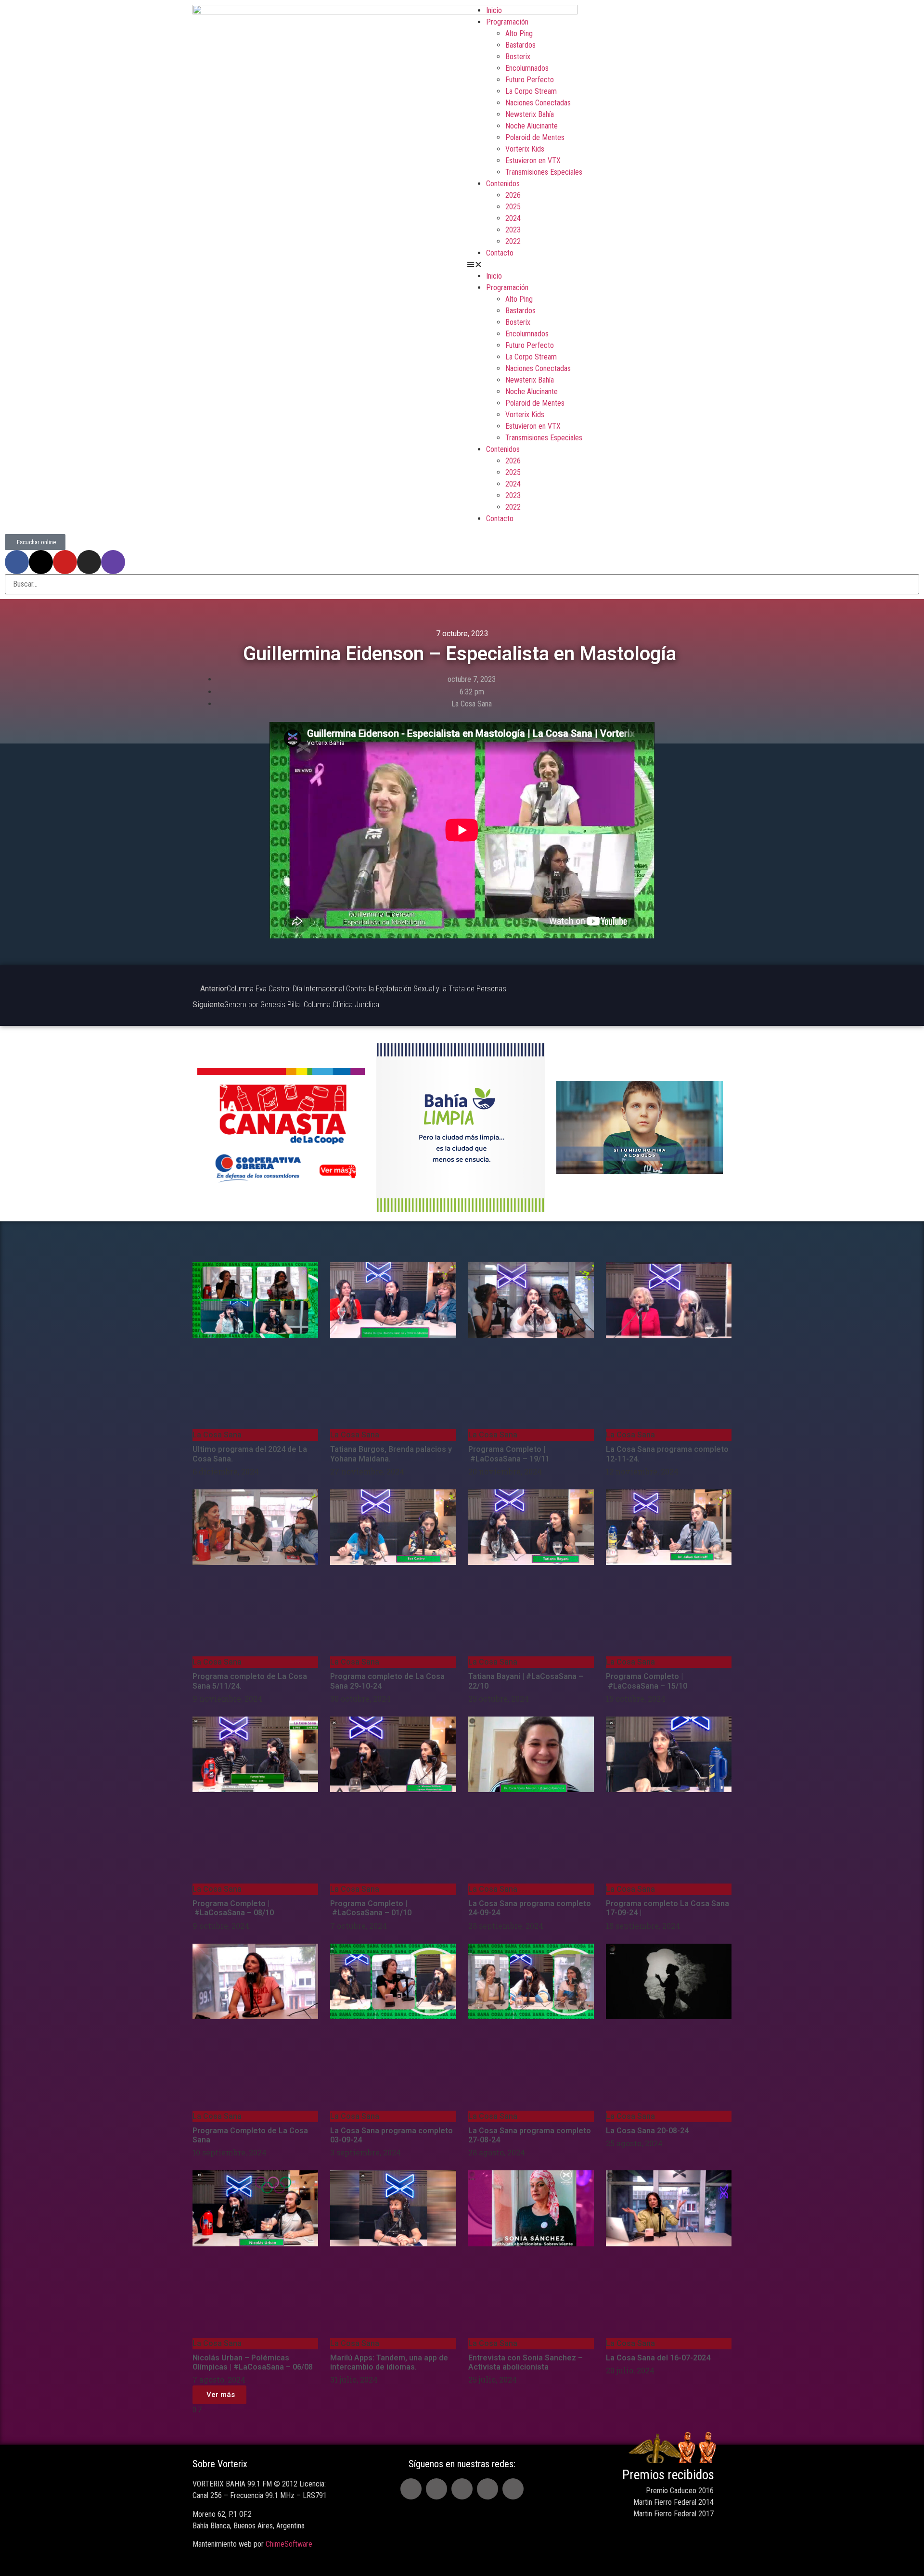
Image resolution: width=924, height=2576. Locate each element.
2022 (513, 241)
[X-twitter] (41, 562)
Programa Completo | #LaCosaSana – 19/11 (509, 1454)
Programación (507, 22)
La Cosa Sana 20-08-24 (647, 2131)
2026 (513, 195)
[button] (599, 265)
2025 (513, 207)
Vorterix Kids (525, 149)
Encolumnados (527, 68)
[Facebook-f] (17, 562)
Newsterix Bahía (530, 114)
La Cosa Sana (472, 704)
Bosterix (518, 57)
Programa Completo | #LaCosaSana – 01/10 (372, 1908)
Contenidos (503, 184)
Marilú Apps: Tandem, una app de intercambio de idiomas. (389, 2362)
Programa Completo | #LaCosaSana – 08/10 (233, 1908)
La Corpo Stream (531, 91)
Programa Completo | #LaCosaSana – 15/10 (647, 1681)
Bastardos (520, 45)
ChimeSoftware (289, 2544)
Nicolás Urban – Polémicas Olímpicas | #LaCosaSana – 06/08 (253, 2362)
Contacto (500, 253)
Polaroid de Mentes (535, 137)
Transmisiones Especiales (544, 172)
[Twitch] (113, 562)
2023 (513, 230)
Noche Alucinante (532, 126)
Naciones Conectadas (538, 103)
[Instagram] (89, 562)
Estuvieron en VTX (533, 160)
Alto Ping (519, 33)
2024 (513, 218)
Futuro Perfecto (530, 80)
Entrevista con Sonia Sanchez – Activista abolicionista (526, 2362)
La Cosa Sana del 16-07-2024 (659, 2358)
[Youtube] (65, 562)
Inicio (494, 10)
